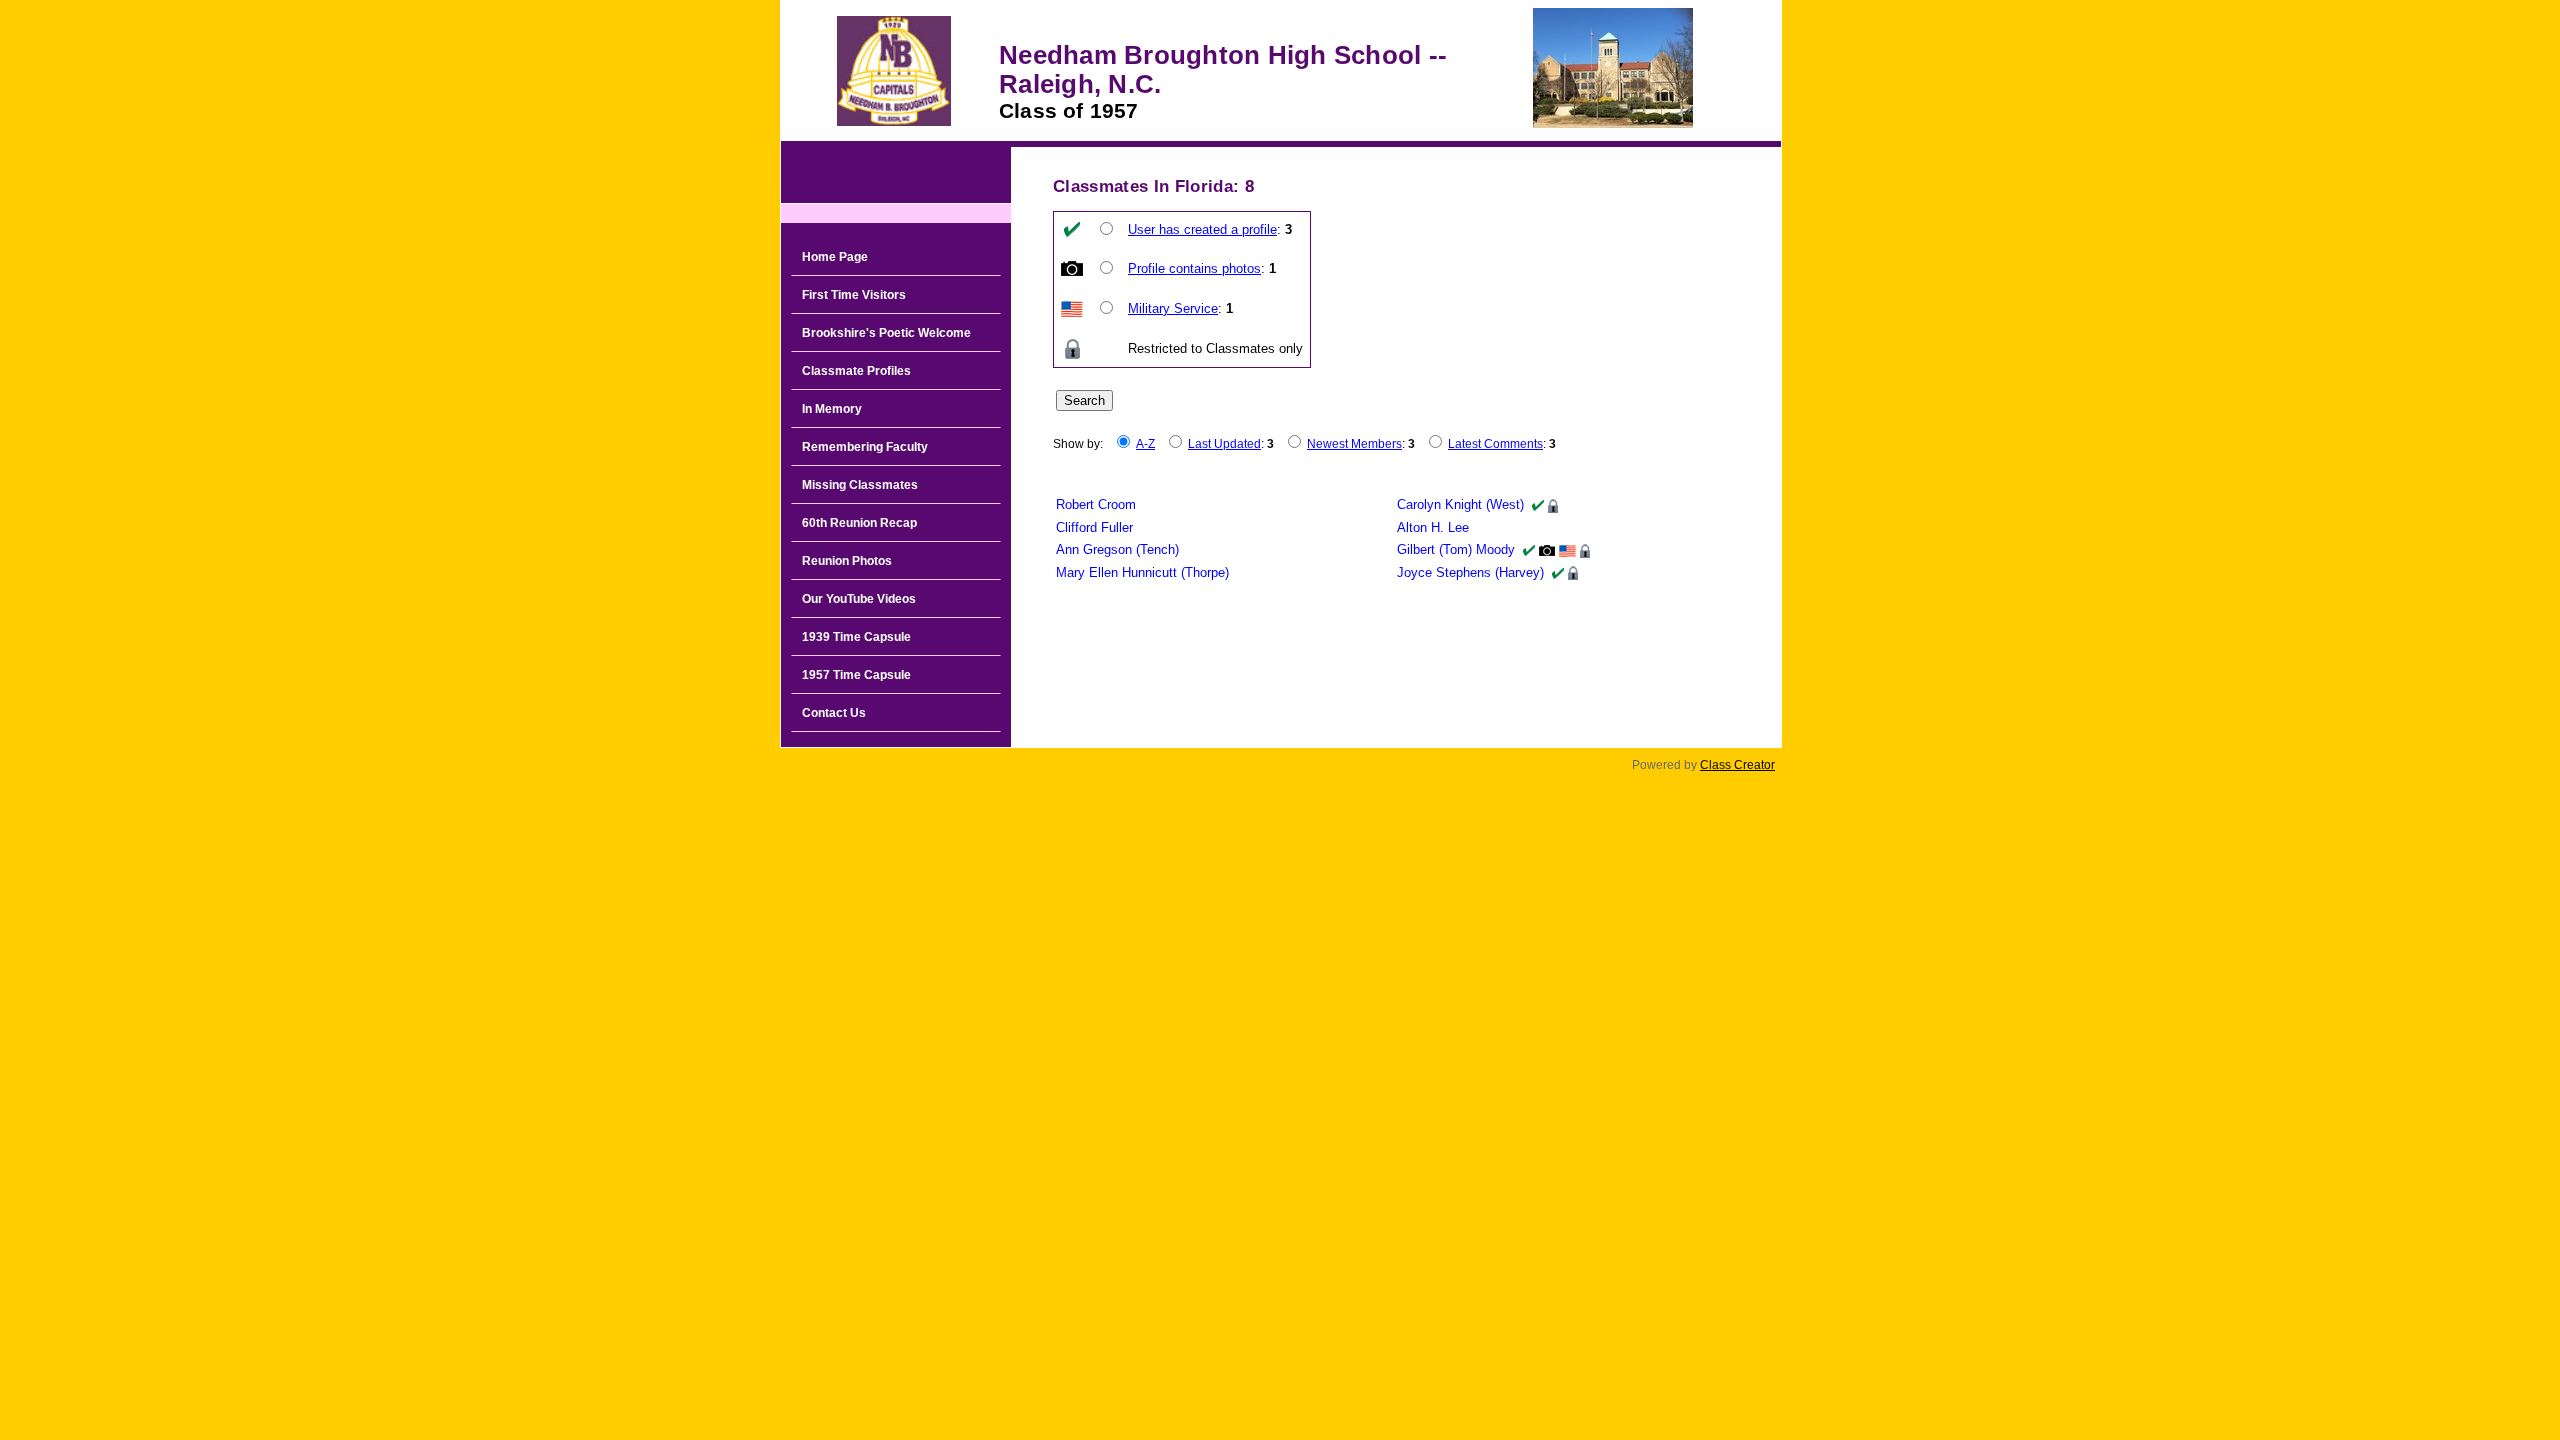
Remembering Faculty (865, 447)
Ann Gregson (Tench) (1117, 549)
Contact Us (834, 713)
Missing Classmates (860, 485)
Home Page (835, 257)
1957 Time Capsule (856, 675)
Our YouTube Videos (859, 599)
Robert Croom (1096, 504)
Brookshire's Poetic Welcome (886, 333)
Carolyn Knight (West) (1460, 504)
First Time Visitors (854, 295)
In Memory (832, 409)
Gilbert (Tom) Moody (1456, 549)
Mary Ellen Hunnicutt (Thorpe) (1142, 572)
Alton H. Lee (1433, 527)
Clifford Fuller (1094, 527)
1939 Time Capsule (856, 637)
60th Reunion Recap (859, 523)
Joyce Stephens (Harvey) (1470, 572)
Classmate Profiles (856, 371)
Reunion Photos (847, 561)
